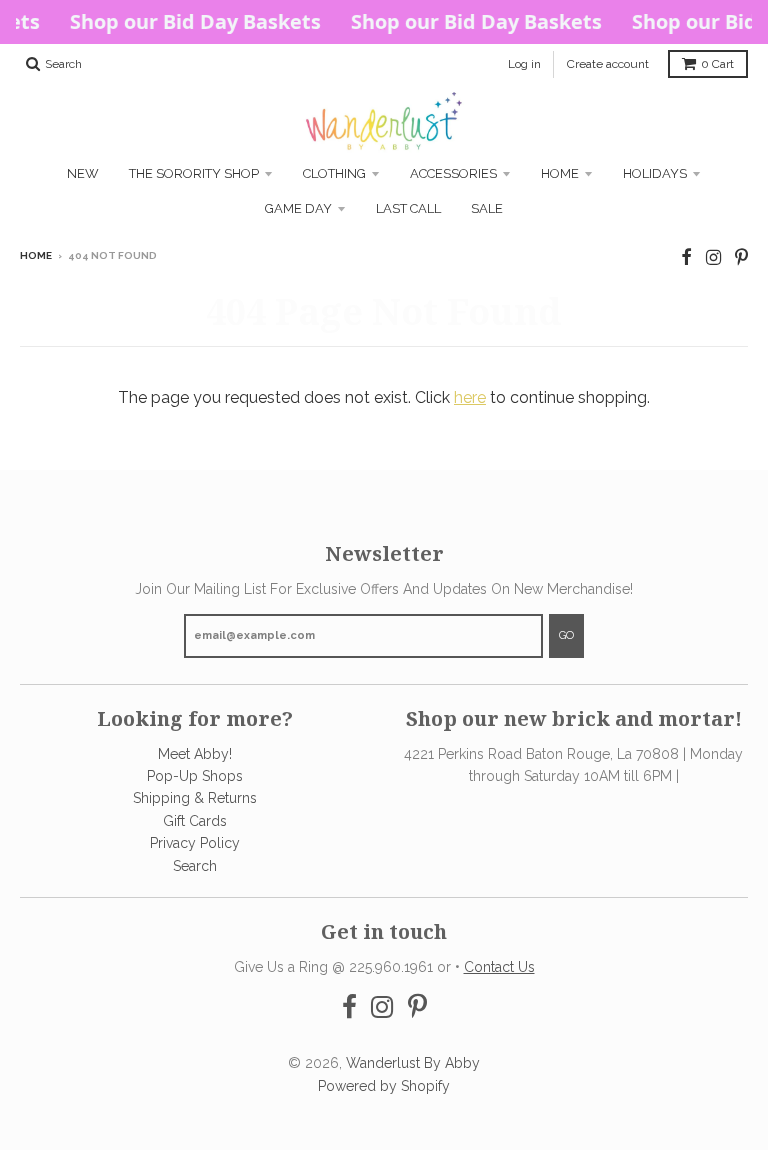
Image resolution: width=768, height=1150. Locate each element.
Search (195, 866)
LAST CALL (408, 208)
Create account (608, 64)
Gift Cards (195, 821)
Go (566, 635)
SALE (487, 208)
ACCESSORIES (453, 173)
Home (560, 173)
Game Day (298, 208)
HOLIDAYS (655, 173)
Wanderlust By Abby (413, 1063)
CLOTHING (334, 173)
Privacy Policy (195, 843)
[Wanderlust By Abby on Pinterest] (741, 257)
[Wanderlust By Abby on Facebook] (686, 257)
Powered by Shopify (384, 1086)
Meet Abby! (195, 754)
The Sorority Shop (194, 173)
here (470, 397)
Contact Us (499, 967)
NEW (83, 173)
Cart (717, 64)
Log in (524, 64)
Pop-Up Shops (195, 776)
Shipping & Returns (195, 798)
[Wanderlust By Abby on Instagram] (713, 257)
